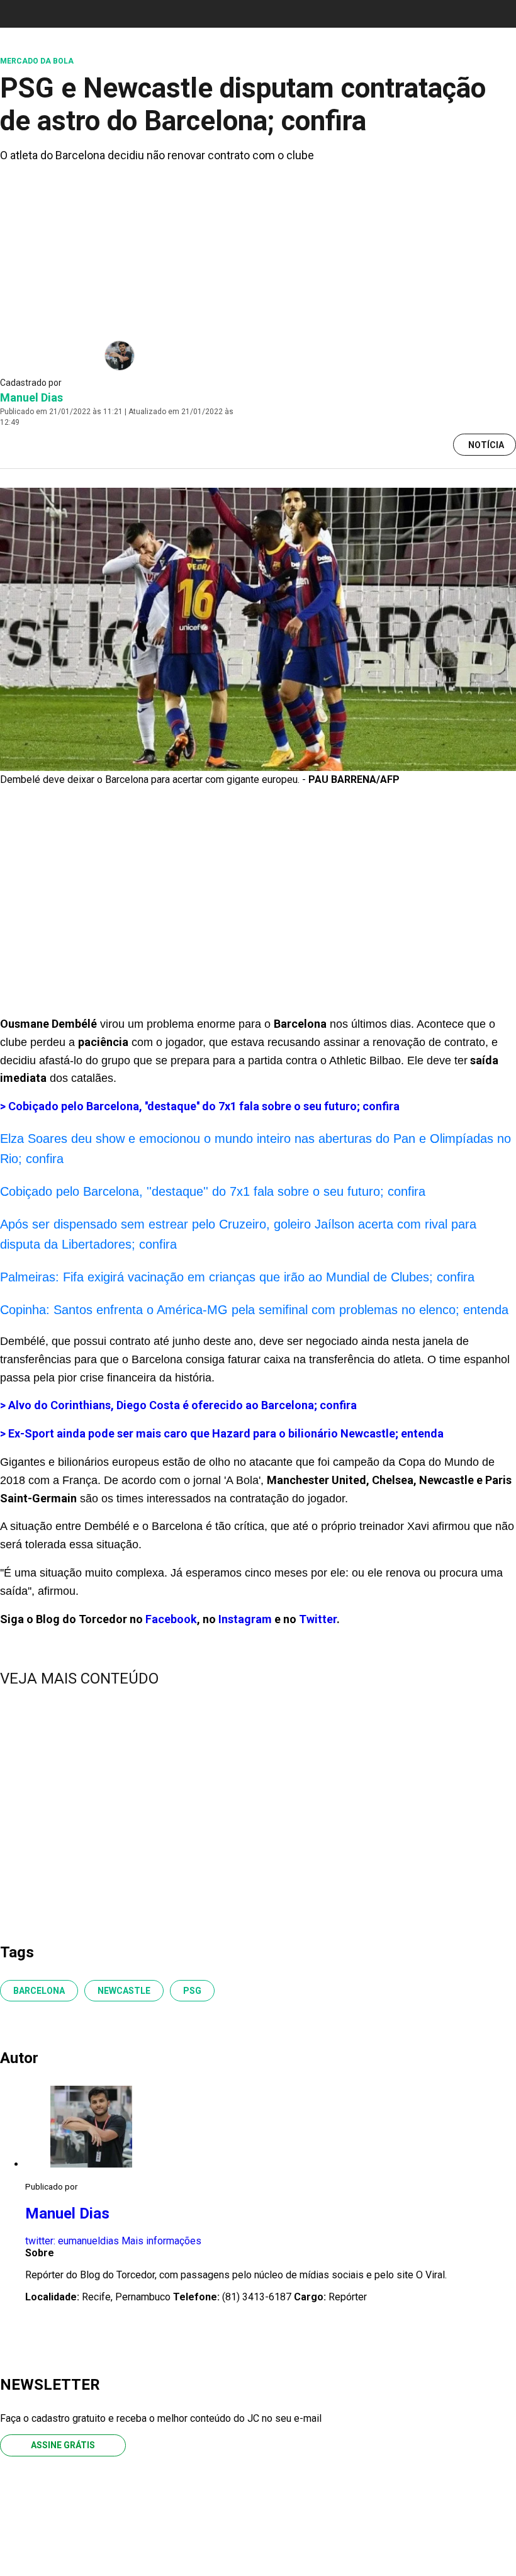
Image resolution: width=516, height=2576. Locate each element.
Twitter (318, 1619)
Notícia (486, 445)
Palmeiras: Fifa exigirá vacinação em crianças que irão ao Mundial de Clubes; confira (237, 1277)
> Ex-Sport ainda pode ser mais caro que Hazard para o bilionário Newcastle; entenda (222, 1433)
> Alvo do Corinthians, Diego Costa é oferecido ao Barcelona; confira (178, 1405)
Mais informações (161, 2241)
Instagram (245, 1619)
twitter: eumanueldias (72, 2241)
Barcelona (39, 1991)
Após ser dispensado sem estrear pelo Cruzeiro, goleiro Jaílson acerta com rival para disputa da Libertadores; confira (238, 1234)
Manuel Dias (31, 397)
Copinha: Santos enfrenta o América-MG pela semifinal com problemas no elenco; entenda (254, 1310)
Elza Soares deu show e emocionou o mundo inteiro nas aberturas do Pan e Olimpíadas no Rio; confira (255, 1149)
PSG (192, 1991)
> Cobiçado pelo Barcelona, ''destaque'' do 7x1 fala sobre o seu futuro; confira (200, 1106)
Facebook (171, 1619)
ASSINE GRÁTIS (63, 2445)
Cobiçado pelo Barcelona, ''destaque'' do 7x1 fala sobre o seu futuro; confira (213, 1191)
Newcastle (124, 1991)
